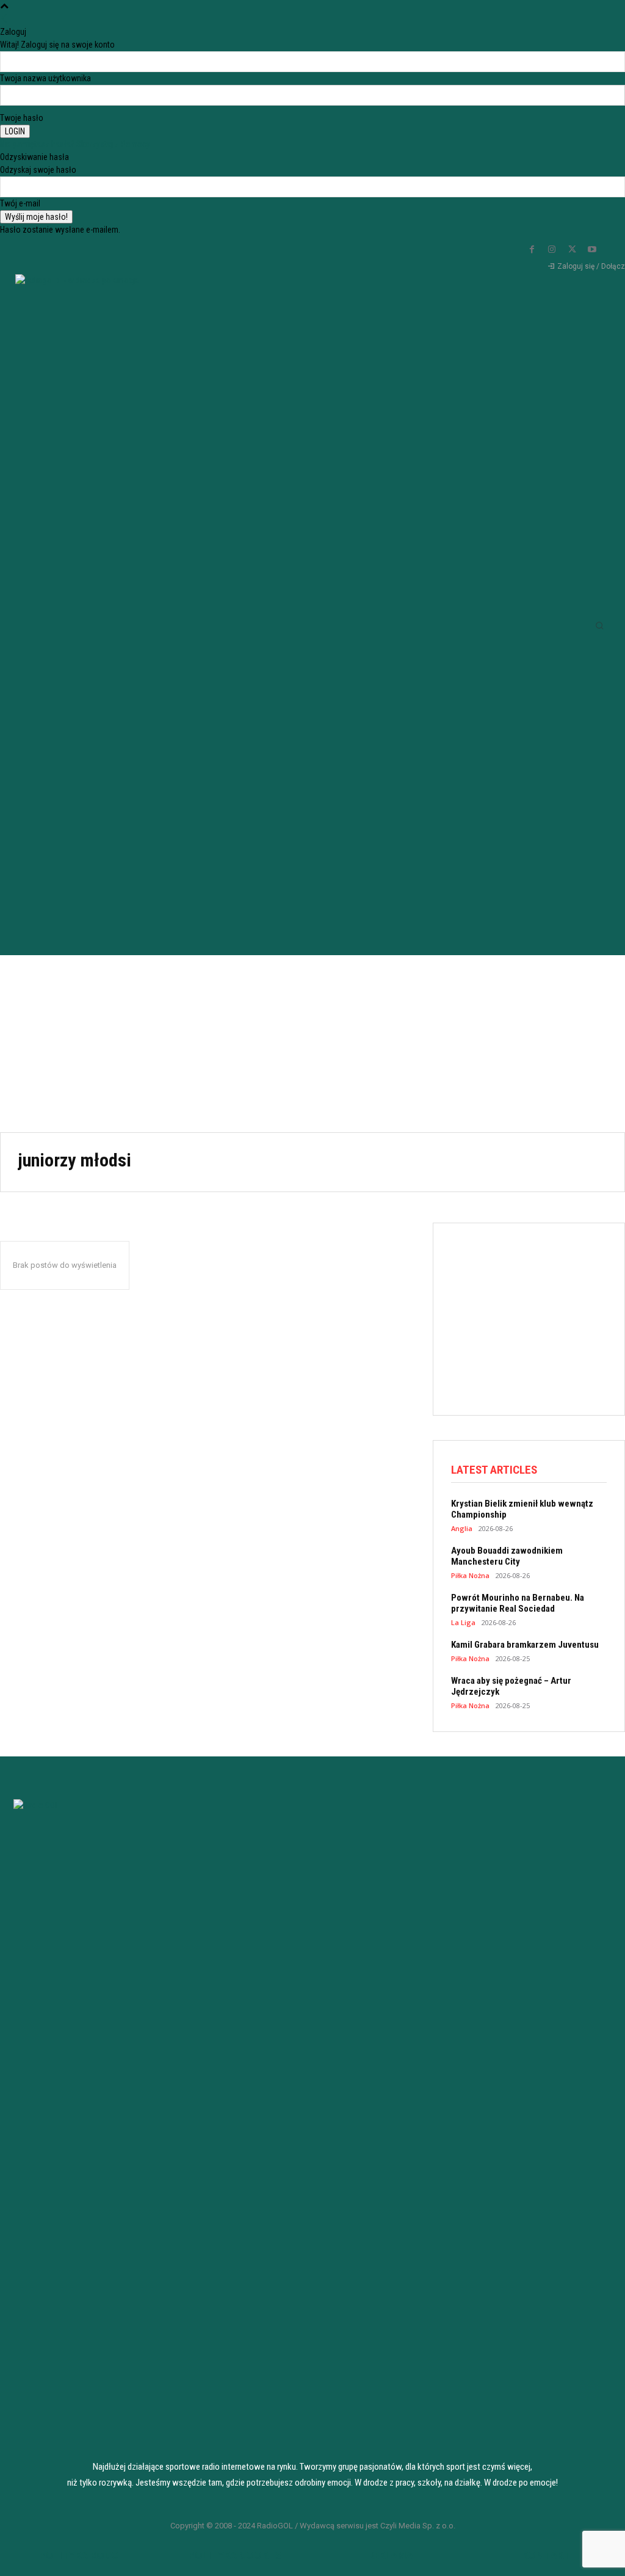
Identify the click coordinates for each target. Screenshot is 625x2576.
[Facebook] (532, 250)
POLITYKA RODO (79, 2555)
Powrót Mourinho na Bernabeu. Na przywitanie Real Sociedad (518, 1603)
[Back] (4, 19)
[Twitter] (572, 250)
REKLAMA (391, 2555)
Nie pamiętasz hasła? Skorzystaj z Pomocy (75, 144)
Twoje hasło (22, 118)
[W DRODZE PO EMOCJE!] (67, 604)
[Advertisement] (312, 1041)
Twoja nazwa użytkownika (45, 78)
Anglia (462, 1528)
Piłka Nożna (470, 1575)
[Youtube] (592, 250)
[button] (599, 625)
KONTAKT (546, 2555)
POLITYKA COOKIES (235, 2555)
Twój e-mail (20, 203)
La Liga (463, 1622)
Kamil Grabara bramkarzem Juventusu (525, 1645)
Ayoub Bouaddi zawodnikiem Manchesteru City (507, 1556)
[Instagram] (552, 250)
